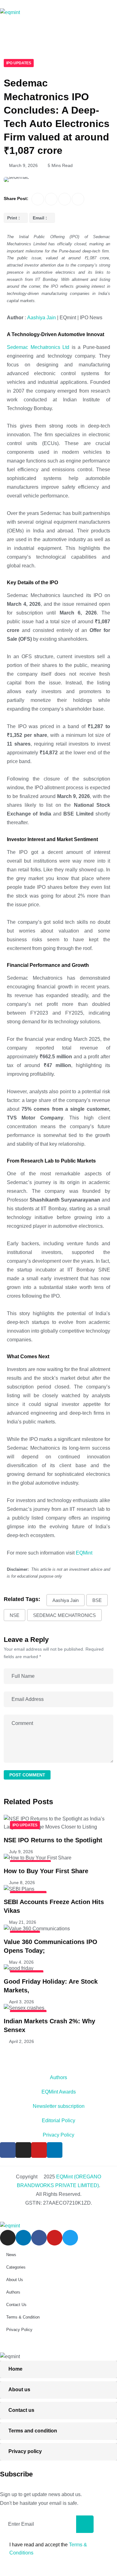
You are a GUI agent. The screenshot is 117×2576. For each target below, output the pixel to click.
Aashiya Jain (41, 318)
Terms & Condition (23, 2317)
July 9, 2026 (21, 1852)
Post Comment (27, 1775)
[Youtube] (39, 2150)
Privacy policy (25, 2451)
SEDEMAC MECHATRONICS (64, 1615)
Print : (14, 218)
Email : (40, 218)
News (11, 2255)
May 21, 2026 (23, 1922)
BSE (97, 1600)
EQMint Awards (59, 2092)
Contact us (21, 2410)
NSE (15, 1615)
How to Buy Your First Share (46, 1871)
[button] (58, 34)
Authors (58, 2077)
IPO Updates (19, 63)
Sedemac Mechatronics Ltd (38, 347)
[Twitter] (70, 2238)
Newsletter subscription (59, 2106)
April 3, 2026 (22, 2002)
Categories (16, 2267)
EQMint (84, 1553)
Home (15, 2369)
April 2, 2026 (22, 2041)
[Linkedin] (55, 2150)
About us (19, 2390)
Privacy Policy (58, 2135)
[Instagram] (23, 2150)
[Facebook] (8, 2150)
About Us (15, 2280)
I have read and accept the (48, 2549)
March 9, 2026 (23, 165)
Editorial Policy (58, 2121)
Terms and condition (33, 2431)
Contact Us (16, 2305)
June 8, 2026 (22, 1883)
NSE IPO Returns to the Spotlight (53, 1840)
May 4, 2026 (21, 1962)
